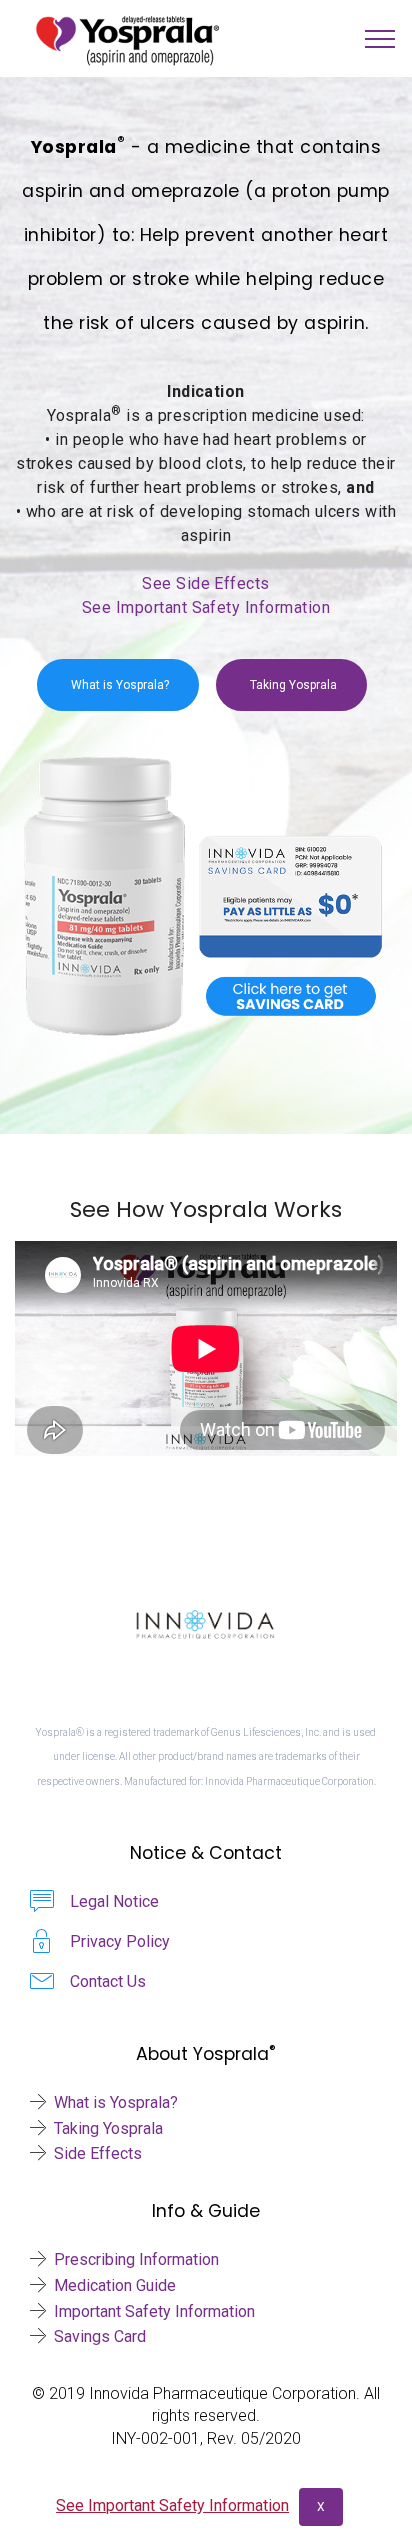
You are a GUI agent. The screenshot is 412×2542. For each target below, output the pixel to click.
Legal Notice (114, 1901)
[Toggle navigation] (380, 39)
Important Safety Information (154, 2311)
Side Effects (98, 2153)
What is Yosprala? (120, 685)
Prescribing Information (136, 2259)
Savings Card (100, 2336)
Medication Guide (115, 2285)
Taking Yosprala (293, 685)
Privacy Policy (120, 1941)
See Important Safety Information (206, 607)
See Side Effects (206, 583)
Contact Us (108, 1981)
